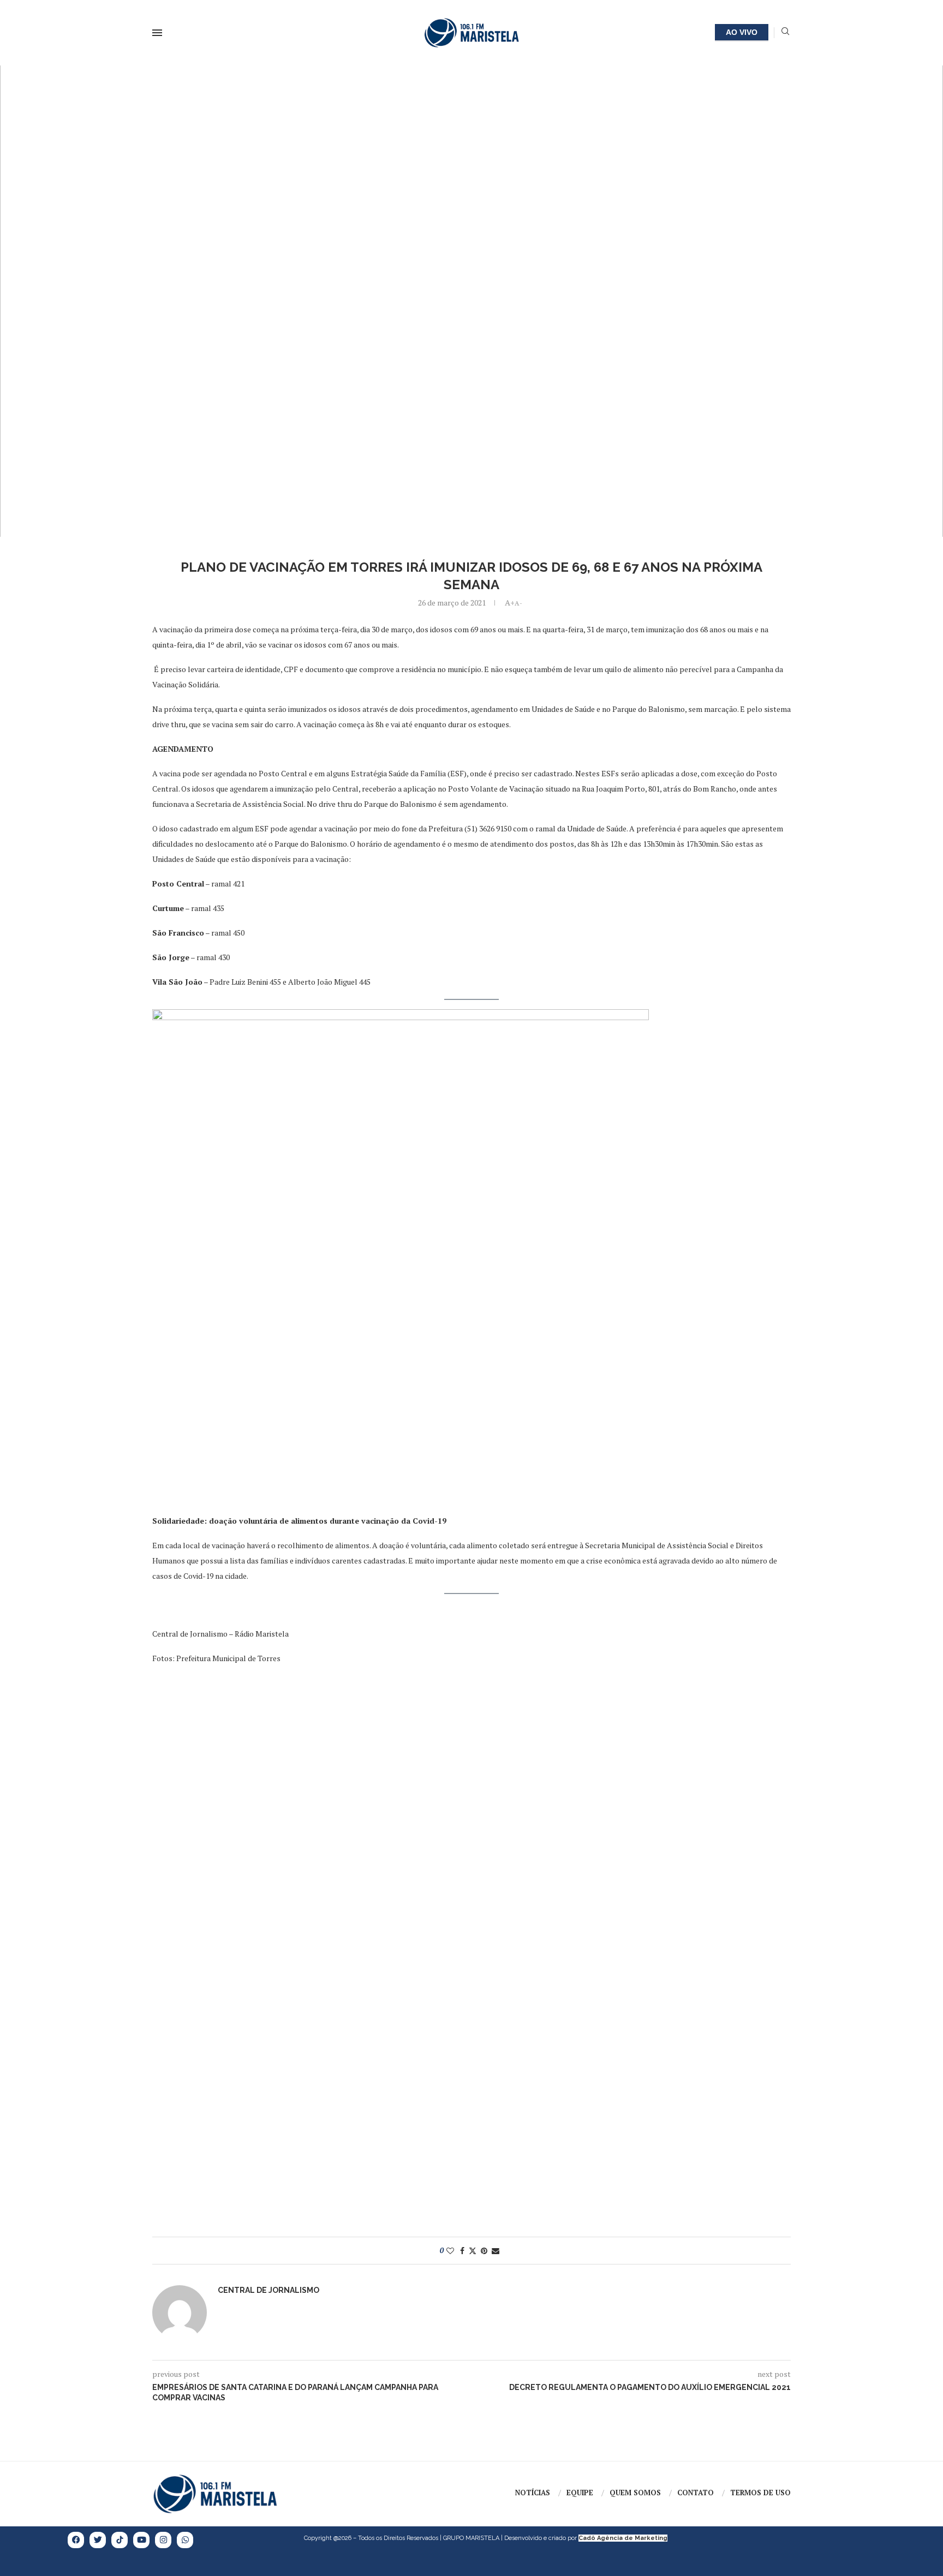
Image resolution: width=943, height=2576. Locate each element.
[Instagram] (163, 2540)
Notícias (533, 2493)
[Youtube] (141, 2540)
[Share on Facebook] (462, 2251)
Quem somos (635, 2493)
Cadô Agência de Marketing (623, 2538)
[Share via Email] (496, 2251)
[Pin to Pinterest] (484, 2251)
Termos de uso (760, 2493)
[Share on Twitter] (473, 2251)
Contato (696, 2493)
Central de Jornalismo (268, 2290)
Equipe (580, 2493)
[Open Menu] (157, 33)
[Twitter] (98, 2540)
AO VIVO (742, 32)
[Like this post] (450, 2251)
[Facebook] (76, 2540)
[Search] (785, 32)
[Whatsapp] (185, 2540)
